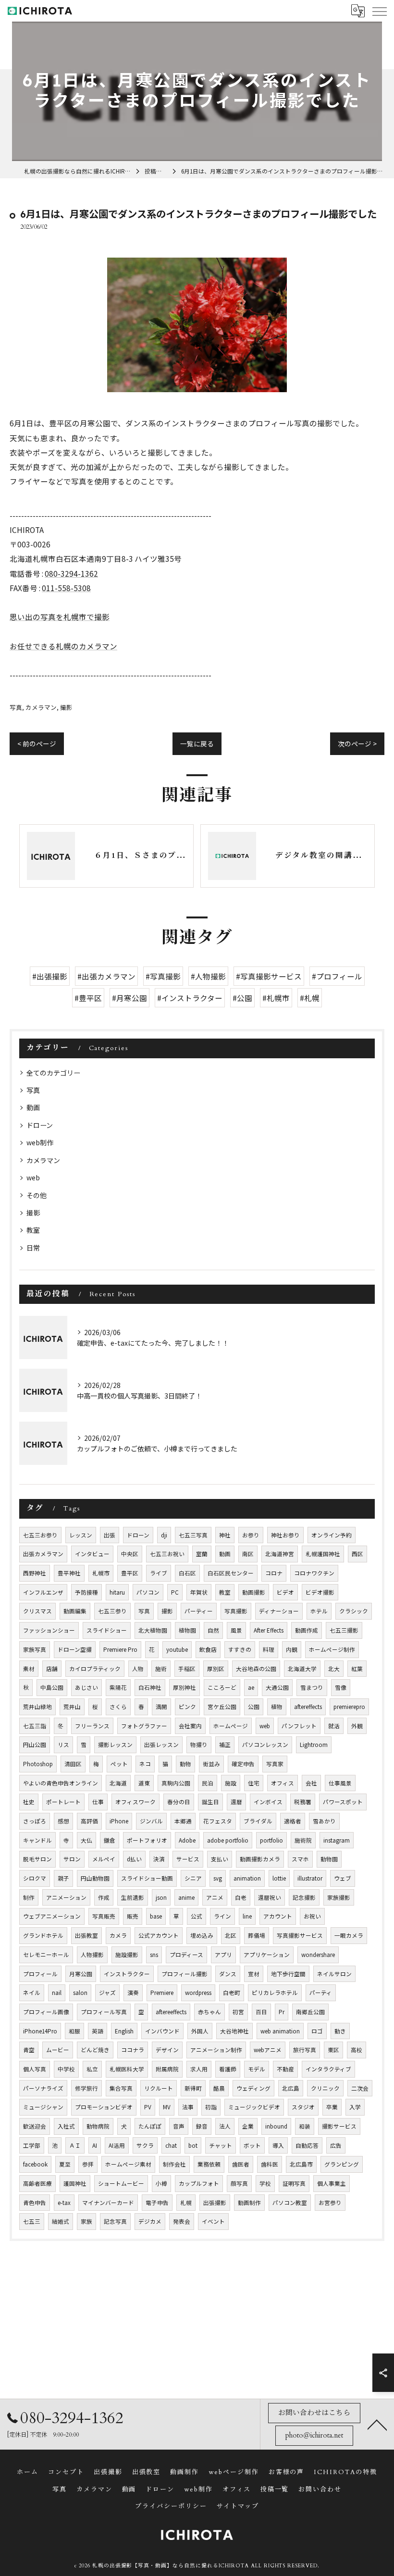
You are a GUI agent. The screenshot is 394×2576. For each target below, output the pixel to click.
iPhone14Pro (40, 2031)
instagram (337, 1840)
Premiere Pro (120, 1649)
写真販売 (104, 1916)
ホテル (319, 1611)
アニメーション (66, 1897)
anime (186, 1897)
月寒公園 (81, 1974)
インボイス (268, 1802)
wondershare (318, 1955)
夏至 (65, 2164)
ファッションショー (49, 1630)
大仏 (86, 1840)
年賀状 (199, 1592)
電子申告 (157, 2203)
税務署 (303, 1802)
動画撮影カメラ (260, 1859)
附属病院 (167, 2069)
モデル (257, 2069)
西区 (357, 1554)
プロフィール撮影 (185, 1974)
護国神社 (75, 2183)
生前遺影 (133, 1897)
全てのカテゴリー (53, 1073)
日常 (33, 1248)
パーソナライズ (43, 2088)
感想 (63, 1821)
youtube (177, 1649)
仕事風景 (340, 1783)
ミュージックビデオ (254, 2107)
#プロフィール (337, 976)
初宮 (238, 2012)
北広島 (291, 2088)
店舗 (52, 1669)
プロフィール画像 (46, 2012)
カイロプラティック (95, 1669)
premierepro (349, 1707)
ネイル (32, 1993)
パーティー (199, 1611)
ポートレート (63, 1802)
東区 (333, 2050)
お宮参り (330, 2203)
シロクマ (35, 1878)
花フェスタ (218, 1821)
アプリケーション (267, 1955)
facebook (35, 2164)
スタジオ (303, 2107)
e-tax (64, 2203)
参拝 (88, 2164)
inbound (276, 2126)
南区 (248, 1554)
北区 (231, 1935)
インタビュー (92, 1554)
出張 (110, 1535)
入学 (355, 2107)
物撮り (199, 1745)
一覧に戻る (197, 743)
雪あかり (324, 1821)
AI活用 (117, 2145)
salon (80, 1993)
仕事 (98, 1802)
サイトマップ (238, 2506)
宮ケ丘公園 (222, 1707)
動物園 (329, 1859)
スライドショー (107, 1630)
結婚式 (61, 2221)
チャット (221, 2145)
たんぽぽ (150, 2126)
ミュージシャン (43, 2107)
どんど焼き (95, 2050)
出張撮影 (215, 2203)
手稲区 (187, 1669)
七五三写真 (193, 1535)
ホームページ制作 (332, 1649)
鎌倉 (110, 1840)
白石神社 (150, 1687)
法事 (188, 2107)
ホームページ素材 (128, 2164)
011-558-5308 (66, 588)
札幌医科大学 (127, 2069)
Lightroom (314, 1745)
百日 (261, 2012)
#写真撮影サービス (269, 976)
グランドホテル (43, 1935)
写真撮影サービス (300, 1935)
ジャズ (107, 1993)
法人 (225, 2126)
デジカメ (150, 2221)
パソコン (148, 1592)
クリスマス (37, 1611)
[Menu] (379, 11)
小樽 (161, 2183)
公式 (197, 1916)
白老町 (232, 1993)
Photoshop (38, 1764)
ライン (222, 1916)
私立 (92, 2069)
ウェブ (343, 1878)
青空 (29, 2050)
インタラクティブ (328, 2069)
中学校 (66, 2069)
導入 (278, 2145)
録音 (202, 2126)
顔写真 (239, 2183)
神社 (225, 1535)
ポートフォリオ (147, 1840)
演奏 (133, 1993)
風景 (236, 1630)
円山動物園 (95, 1878)
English (124, 2031)
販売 (133, 1916)
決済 (159, 1859)
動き (340, 2031)
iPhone (119, 1821)
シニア (193, 1878)
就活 (334, 1726)
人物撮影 (92, 1955)
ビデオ (285, 1592)
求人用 (199, 2069)
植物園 (187, 1630)
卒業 (332, 2107)
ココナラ (133, 2050)
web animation (280, 2031)
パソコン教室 (290, 2203)
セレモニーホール (46, 1955)
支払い (220, 1859)
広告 (336, 2145)
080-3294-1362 (71, 573)
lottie (279, 1878)
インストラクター (127, 1974)
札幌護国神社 (323, 1554)
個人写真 (35, 2069)
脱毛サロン (37, 1859)
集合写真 (121, 2088)
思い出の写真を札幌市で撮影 (60, 617)
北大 (334, 1669)
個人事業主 (332, 2183)
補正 (225, 1745)
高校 (357, 2050)
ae (251, 1687)
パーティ (321, 1993)
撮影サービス (339, 2126)
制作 (29, 1897)
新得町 (193, 2088)
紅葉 (357, 1669)
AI (95, 2145)
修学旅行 (86, 2088)
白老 (241, 1897)
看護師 (228, 2069)
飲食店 (208, 1649)
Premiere (162, 1993)
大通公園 (277, 1687)
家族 (86, 2221)
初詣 (211, 2107)
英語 (98, 2031)
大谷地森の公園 (256, 1669)
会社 (311, 1783)
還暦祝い (270, 1897)
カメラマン (41, 707)
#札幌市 (276, 998)
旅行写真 (305, 2050)
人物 (138, 1669)
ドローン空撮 (75, 1649)
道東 (144, 1783)
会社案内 (190, 1726)
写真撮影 (236, 1611)
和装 (305, 2126)
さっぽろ (35, 1821)
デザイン (167, 2050)
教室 (33, 1230)
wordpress (198, 1993)
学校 (265, 2183)
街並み (211, 1764)
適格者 (293, 1821)
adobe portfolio (228, 1840)
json (161, 1897)
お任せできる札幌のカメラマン (63, 646)
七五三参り (112, 1611)
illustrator (310, 1878)
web (33, 1177)
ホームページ (231, 1726)
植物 (277, 1707)
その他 (37, 1195)
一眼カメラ (349, 1935)
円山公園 (35, 1745)
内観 (292, 1649)
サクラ (145, 2145)
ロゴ (317, 2031)
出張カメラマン (43, 1554)
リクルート (159, 2088)
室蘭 (202, 1554)
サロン (72, 1859)
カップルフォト (199, 2183)
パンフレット (299, 1726)
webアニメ (268, 2050)
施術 (161, 1669)
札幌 (186, 2203)
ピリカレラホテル (275, 1993)
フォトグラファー (144, 1726)
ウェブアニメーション (52, 1916)
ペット (119, 1764)
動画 (33, 1107)
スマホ (300, 1859)
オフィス (283, 1783)
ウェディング (253, 2088)
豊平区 (130, 1573)
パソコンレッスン (265, 1745)
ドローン (40, 1125)
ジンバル (151, 1821)
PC (175, 1592)
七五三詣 (35, 1726)
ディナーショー (279, 1611)
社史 (29, 1802)
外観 (357, 1726)
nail (57, 1993)
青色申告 (35, 2203)
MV (167, 2107)
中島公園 (52, 1687)
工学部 (32, 2145)
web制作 (40, 1142)
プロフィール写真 (104, 2012)
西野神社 (35, 1573)
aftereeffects (171, 2012)
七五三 (32, 2221)
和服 (74, 2031)
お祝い (312, 1916)
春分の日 (179, 1802)
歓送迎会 (35, 2126)
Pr (282, 2012)
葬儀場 (257, 1935)
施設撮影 (127, 1955)
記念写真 (115, 2221)
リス (63, 1745)
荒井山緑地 (37, 1707)
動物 (185, 1764)
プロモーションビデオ (104, 2107)
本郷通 (183, 1821)
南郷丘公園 (310, 2012)
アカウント (278, 1916)
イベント (213, 2221)
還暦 (236, 1802)
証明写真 (294, 2183)
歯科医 (270, 2164)
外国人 (200, 2031)
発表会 (182, 2221)
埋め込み (202, 1935)
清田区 (73, 1764)
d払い (134, 1859)
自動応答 (307, 2145)
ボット (252, 2145)
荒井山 (72, 1707)
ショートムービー (121, 2183)
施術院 (303, 1840)
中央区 (130, 1554)
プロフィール (40, 1974)
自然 (213, 1630)
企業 (248, 2126)
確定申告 (243, 1764)
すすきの (240, 1649)
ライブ (159, 1573)
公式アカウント (159, 1935)
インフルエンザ (43, 1592)
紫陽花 (118, 1687)
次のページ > (357, 743)
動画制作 (249, 2203)
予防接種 (86, 1592)
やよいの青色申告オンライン (61, 1783)
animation (247, 1878)
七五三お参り (40, 1535)
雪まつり (312, 1687)
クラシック (354, 1611)
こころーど (222, 1687)
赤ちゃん (209, 2012)
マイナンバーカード (108, 2203)
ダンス (228, 1974)
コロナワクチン (314, 1573)
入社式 (66, 2126)
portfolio (271, 1840)
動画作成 (307, 1630)
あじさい (86, 1687)
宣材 (254, 1974)
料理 (269, 1649)
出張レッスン (161, 1745)
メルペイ (104, 1859)
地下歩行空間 (288, 1974)
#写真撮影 (163, 976)
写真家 (275, 1764)
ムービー (58, 2050)
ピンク (187, 1707)
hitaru (117, 1592)
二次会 (360, 2088)
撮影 (66, 707)
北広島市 (301, 2164)
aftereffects (308, 1707)
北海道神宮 (280, 1554)
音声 (179, 2126)
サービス (188, 1859)
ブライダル (258, 1821)
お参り (251, 1535)
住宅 (254, 1783)
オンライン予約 (332, 1535)
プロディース (186, 1955)
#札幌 (310, 998)
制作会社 (174, 2164)
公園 (254, 1707)
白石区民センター (231, 1573)
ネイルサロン (334, 1974)
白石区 (187, 1573)
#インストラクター (190, 998)
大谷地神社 (234, 2031)
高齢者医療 (37, 2183)
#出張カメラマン (106, 976)
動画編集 (75, 1611)
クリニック (325, 2088)
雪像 (341, 1687)
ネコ (145, 1764)
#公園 (242, 998)
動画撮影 (254, 1592)
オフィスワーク (135, 1802)
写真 (16, 707)
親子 (63, 1878)
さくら (118, 1707)
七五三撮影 (344, 1630)
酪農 (219, 2088)
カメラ (118, 1935)
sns (154, 1955)
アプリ (223, 1955)
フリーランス (92, 1726)
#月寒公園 (129, 998)
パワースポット (343, 1802)
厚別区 (216, 1669)
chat (171, 2145)
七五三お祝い (167, 1554)
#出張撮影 (50, 976)
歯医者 (241, 2164)
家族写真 (35, 1649)
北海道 (118, 1783)
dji (164, 1535)
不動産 (285, 2069)
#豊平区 (88, 998)
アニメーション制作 (216, 2050)
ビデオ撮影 (320, 1592)
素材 (29, 1669)
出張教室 (86, 1935)
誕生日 (210, 1802)
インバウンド (162, 2031)
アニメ (215, 1897)
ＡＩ (75, 2145)
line (247, 1916)
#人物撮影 (208, 976)
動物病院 (98, 2126)
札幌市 (101, 1573)
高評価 (89, 1821)
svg (218, 1878)
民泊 (208, 1783)
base (156, 1916)
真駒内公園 (176, 1783)
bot (193, 2145)
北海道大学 (302, 1669)
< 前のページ (37, 743)
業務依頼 (209, 2164)
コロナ (274, 1573)
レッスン (81, 1535)
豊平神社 (69, 1573)
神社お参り (285, 1535)
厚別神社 (185, 1687)
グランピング (342, 2164)
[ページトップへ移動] (377, 2424)
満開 (161, 1707)
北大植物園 (153, 1630)
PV (148, 2107)
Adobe (187, 1840)
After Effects (269, 1630)
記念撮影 (304, 1897)
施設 (231, 1783)
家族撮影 (339, 1897)
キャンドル (37, 1840)
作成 (104, 1897)
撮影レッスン (115, 1745)
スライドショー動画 (147, 1878)
